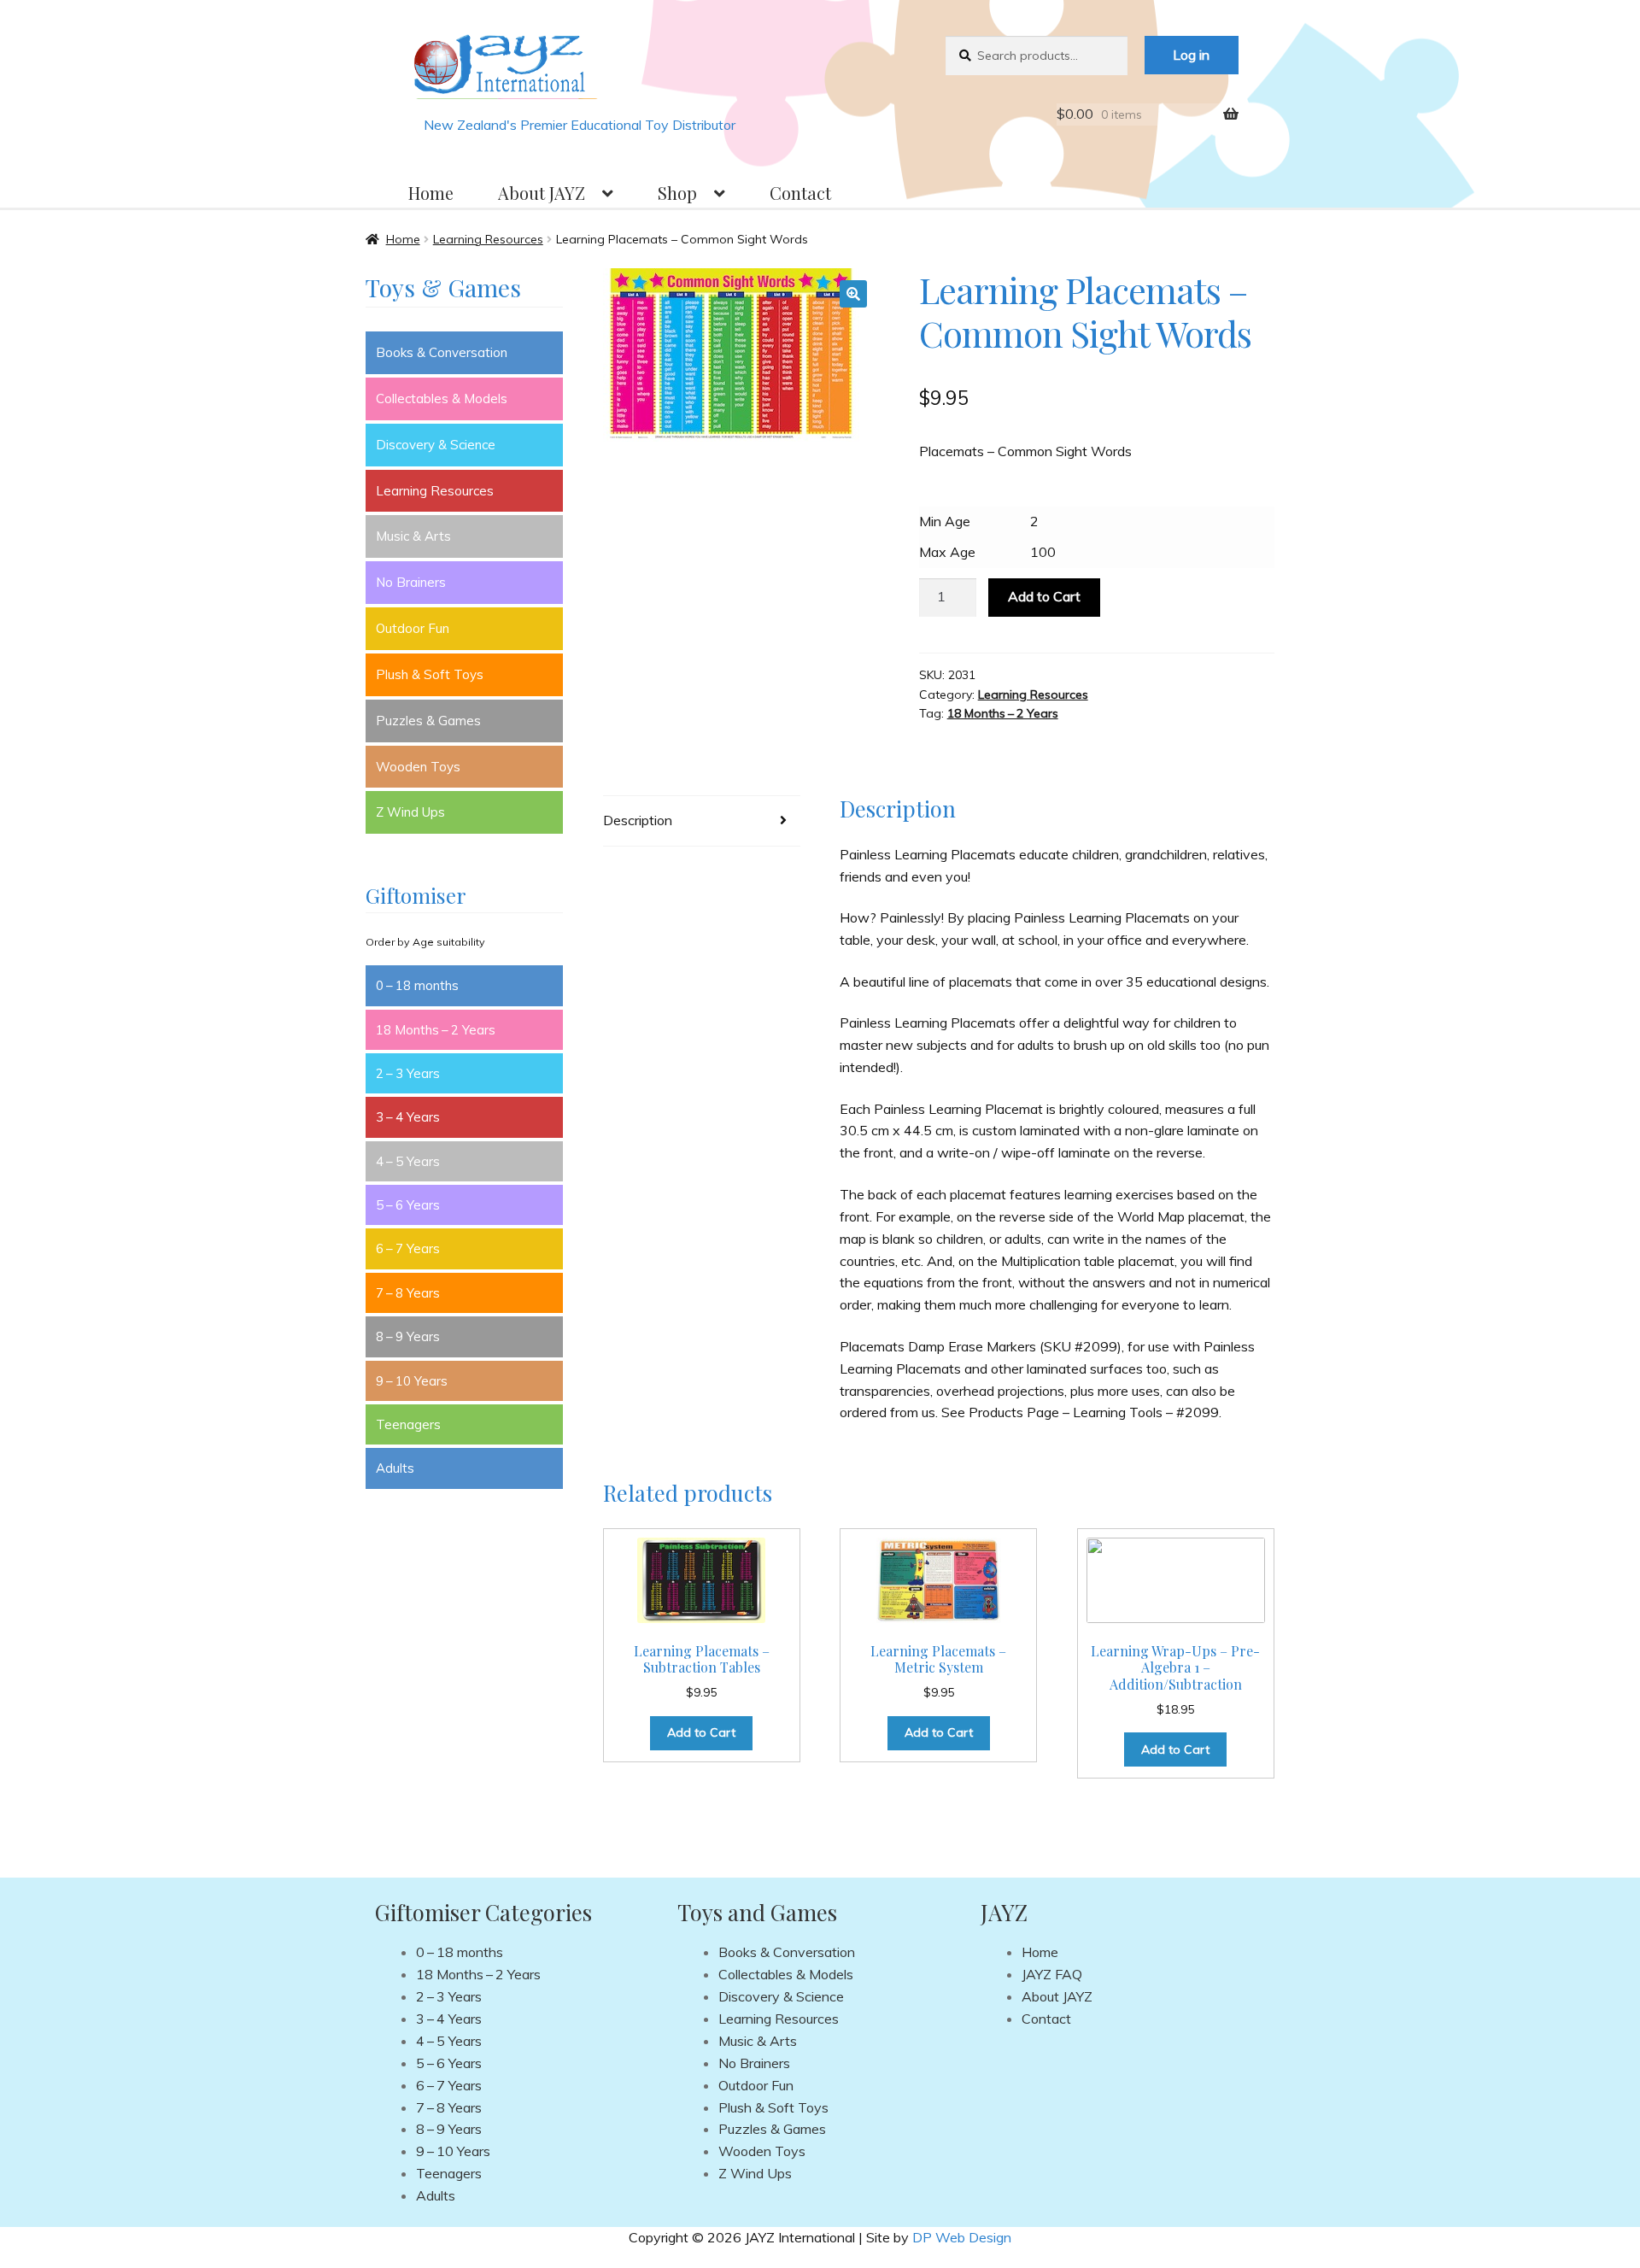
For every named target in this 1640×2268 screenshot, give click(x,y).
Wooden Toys (418, 767)
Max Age (947, 552)
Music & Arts (413, 536)
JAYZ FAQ (1052, 1974)
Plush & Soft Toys (430, 674)
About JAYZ (542, 193)
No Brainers (411, 582)
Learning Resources (488, 239)
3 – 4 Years (408, 1117)
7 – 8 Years (408, 1293)
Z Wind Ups (410, 812)
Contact (800, 193)
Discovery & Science (436, 445)
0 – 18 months (417, 985)
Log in (1191, 55)
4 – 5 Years (408, 1161)
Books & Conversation (442, 352)
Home (431, 193)
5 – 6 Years (408, 1205)
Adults (395, 1468)
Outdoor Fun (413, 628)
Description (638, 820)
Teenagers (408, 1424)
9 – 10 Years (412, 1381)
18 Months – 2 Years (1003, 713)
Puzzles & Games (428, 721)
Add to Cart (1044, 596)
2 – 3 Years (408, 1073)
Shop (677, 193)
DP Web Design (962, 2237)
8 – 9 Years (408, 1336)
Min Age (945, 521)
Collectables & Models (442, 399)
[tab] (702, 821)
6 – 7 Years (408, 1248)
